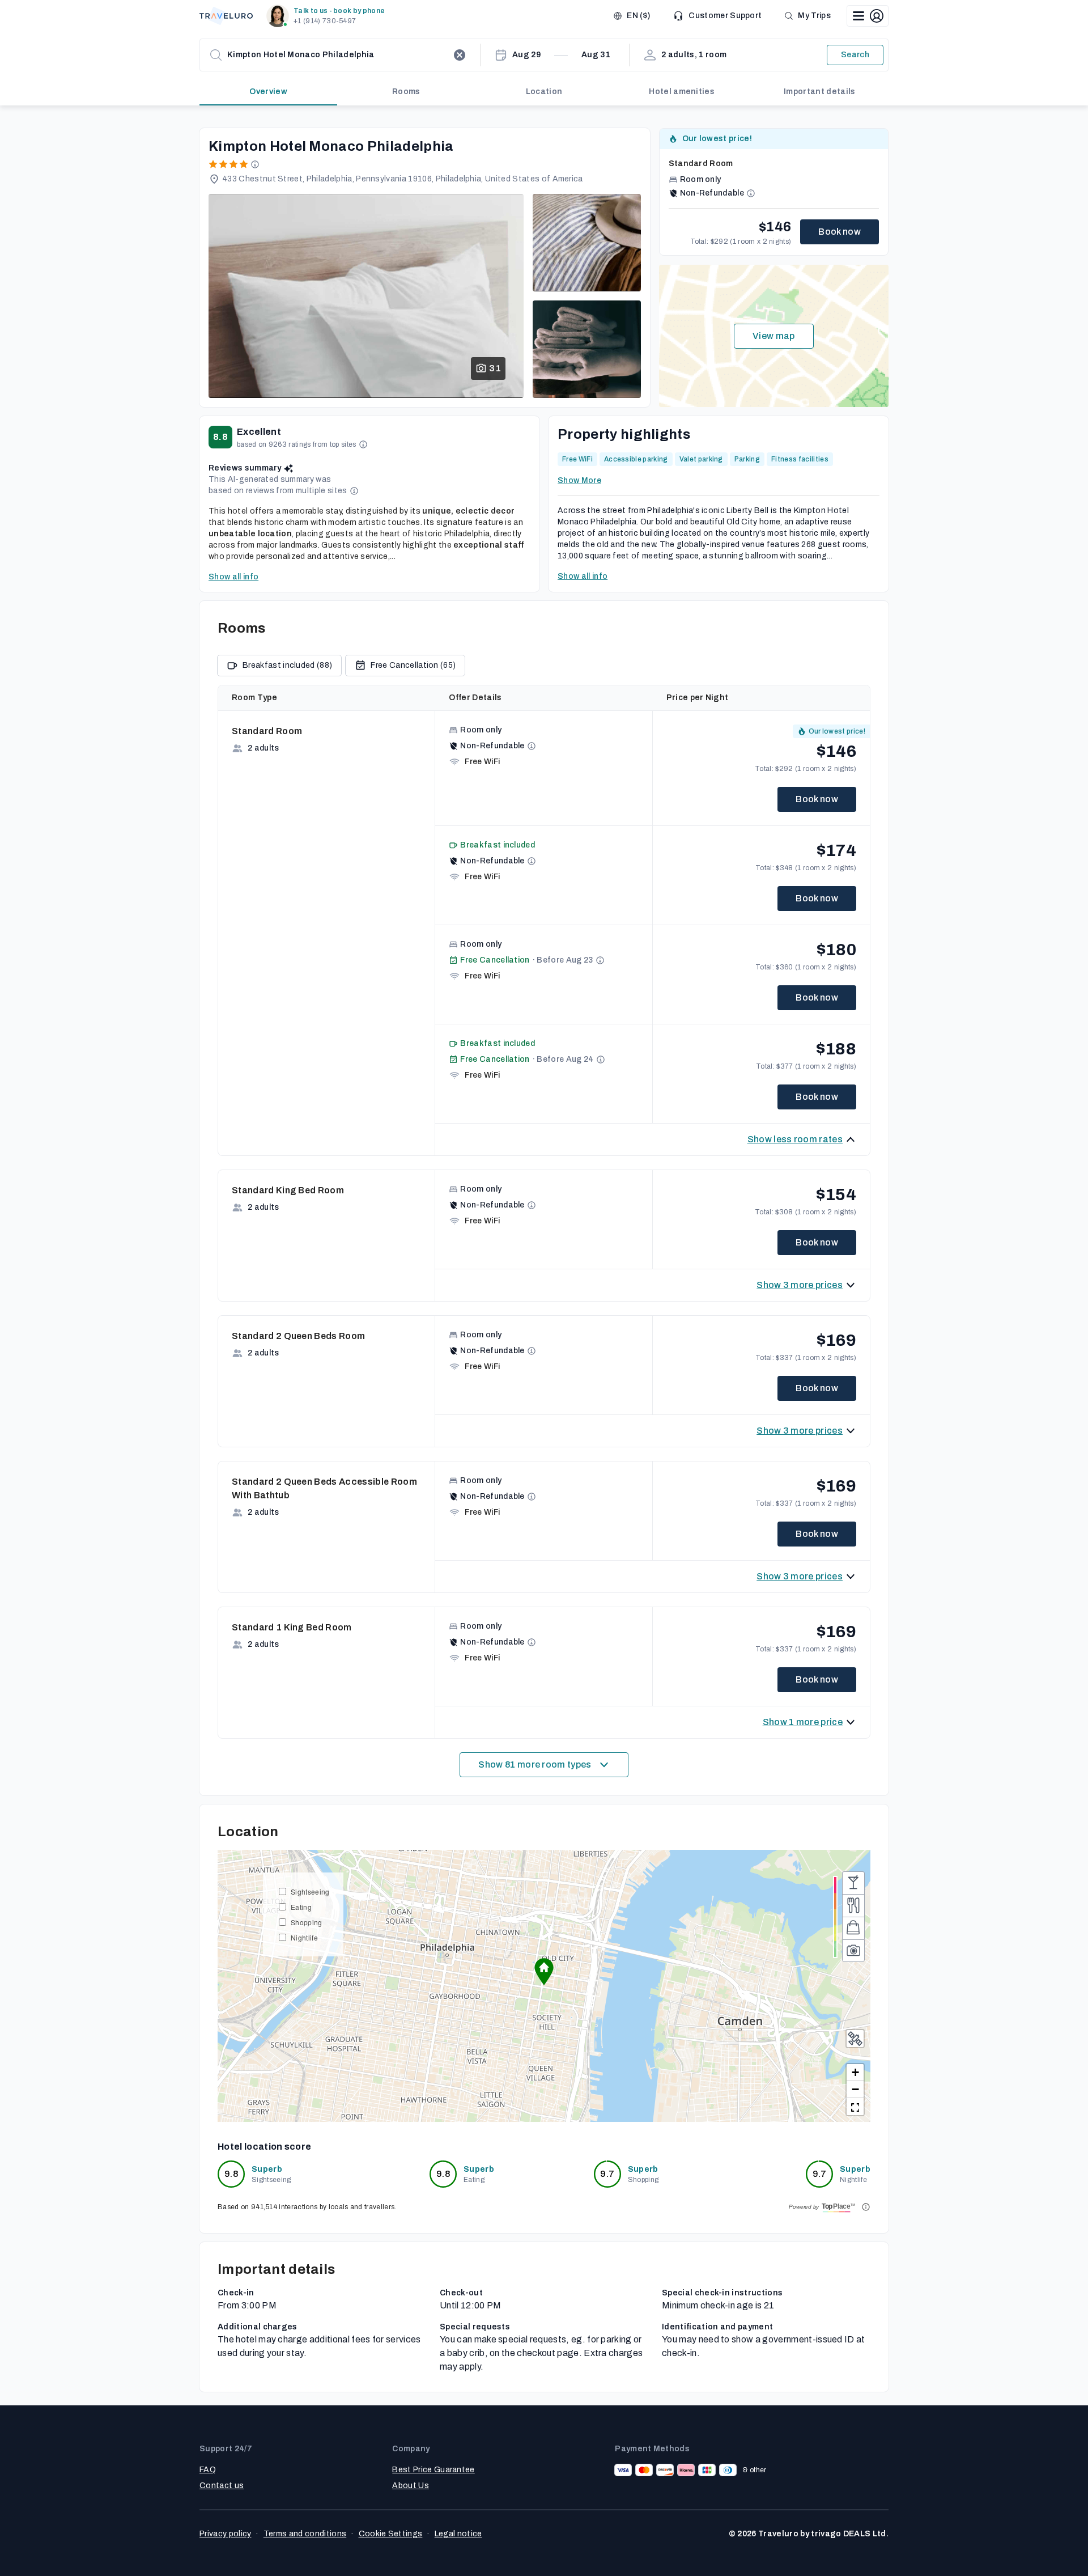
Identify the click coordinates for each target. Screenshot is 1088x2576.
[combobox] (338, 55)
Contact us (222, 2486)
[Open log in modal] (868, 16)
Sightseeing (310, 1891)
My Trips (814, 16)
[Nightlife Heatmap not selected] (853, 1883)
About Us (411, 2486)
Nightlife (304, 1937)
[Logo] (226, 16)
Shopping (307, 1922)
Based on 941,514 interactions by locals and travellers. (307, 2207)
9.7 (607, 2174)
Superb (267, 2169)
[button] (328, 16)
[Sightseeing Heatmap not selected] (853, 1951)
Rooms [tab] (406, 92)
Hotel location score (264, 2147)
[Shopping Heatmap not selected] (853, 1928)
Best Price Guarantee (433, 2470)
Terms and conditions (305, 2534)
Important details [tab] (819, 92)
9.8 (231, 2174)
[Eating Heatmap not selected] (853, 1905)
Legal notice (458, 2534)
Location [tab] (544, 92)
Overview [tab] (268, 92)
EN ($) (638, 16)
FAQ (208, 2470)
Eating (301, 1907)
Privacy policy (225, 2534)
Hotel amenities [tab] (682, 92)
